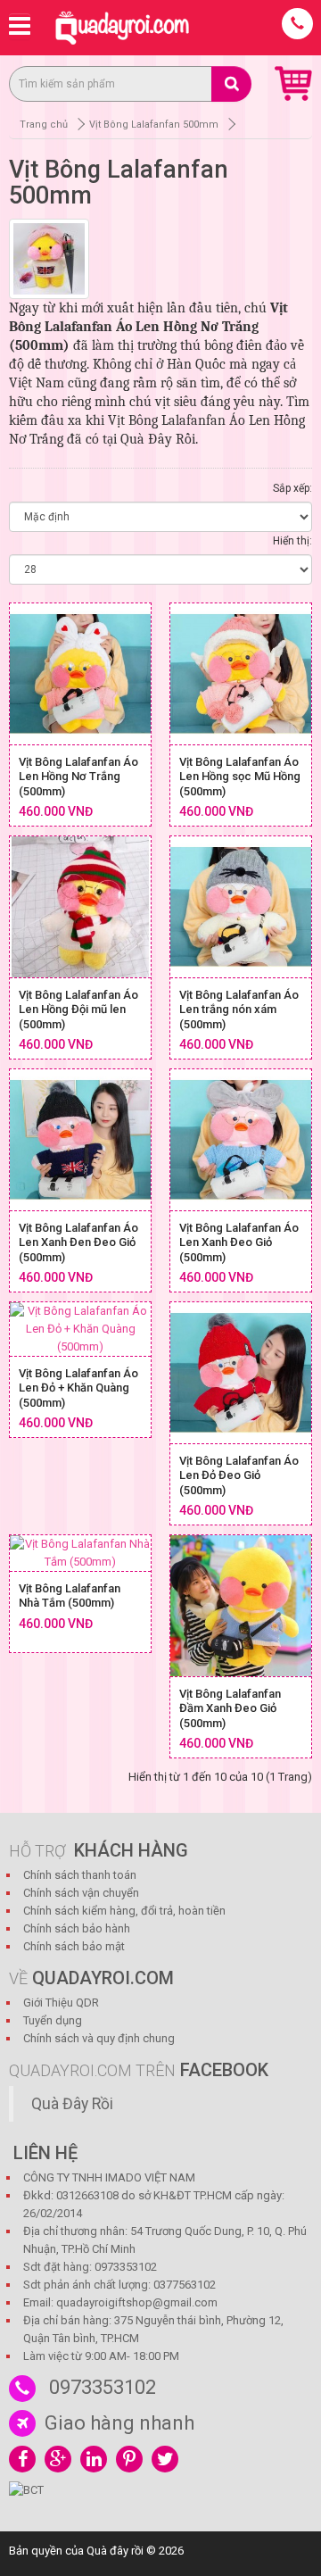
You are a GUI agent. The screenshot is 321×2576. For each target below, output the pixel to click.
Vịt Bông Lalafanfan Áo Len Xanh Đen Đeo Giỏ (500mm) (78, 1242)
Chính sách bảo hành (77, 1928)
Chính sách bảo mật (74, 1946)
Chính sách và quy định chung (99, 2038)
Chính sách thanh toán (80, 1875)
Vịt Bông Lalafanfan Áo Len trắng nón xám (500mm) (239, 1010)
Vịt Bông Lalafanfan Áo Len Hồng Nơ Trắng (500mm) (78, 777)
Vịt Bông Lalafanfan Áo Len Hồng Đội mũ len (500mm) (78, 1010)
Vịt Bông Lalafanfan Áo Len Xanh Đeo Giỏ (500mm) (239, 1242)
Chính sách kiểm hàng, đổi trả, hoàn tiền (124, 1911)
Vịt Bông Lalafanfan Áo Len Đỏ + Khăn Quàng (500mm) (78, 1388)
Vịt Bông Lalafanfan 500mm (154, 125)
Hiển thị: (292, 541)
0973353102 (103, 2387)
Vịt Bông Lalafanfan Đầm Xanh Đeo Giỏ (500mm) (230, 1708)
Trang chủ (44, 125)
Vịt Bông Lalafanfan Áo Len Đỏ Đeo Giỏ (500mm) (239, 1475)
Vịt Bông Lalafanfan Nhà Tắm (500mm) (70, 1596)
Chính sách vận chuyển (81, 1893)
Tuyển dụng (53, 2020)
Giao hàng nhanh (119, 2423)
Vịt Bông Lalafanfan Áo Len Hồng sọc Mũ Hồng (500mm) (240, 777)
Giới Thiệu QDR (61, 2003)
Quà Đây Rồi (72, 2104)
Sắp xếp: (292, 488)
